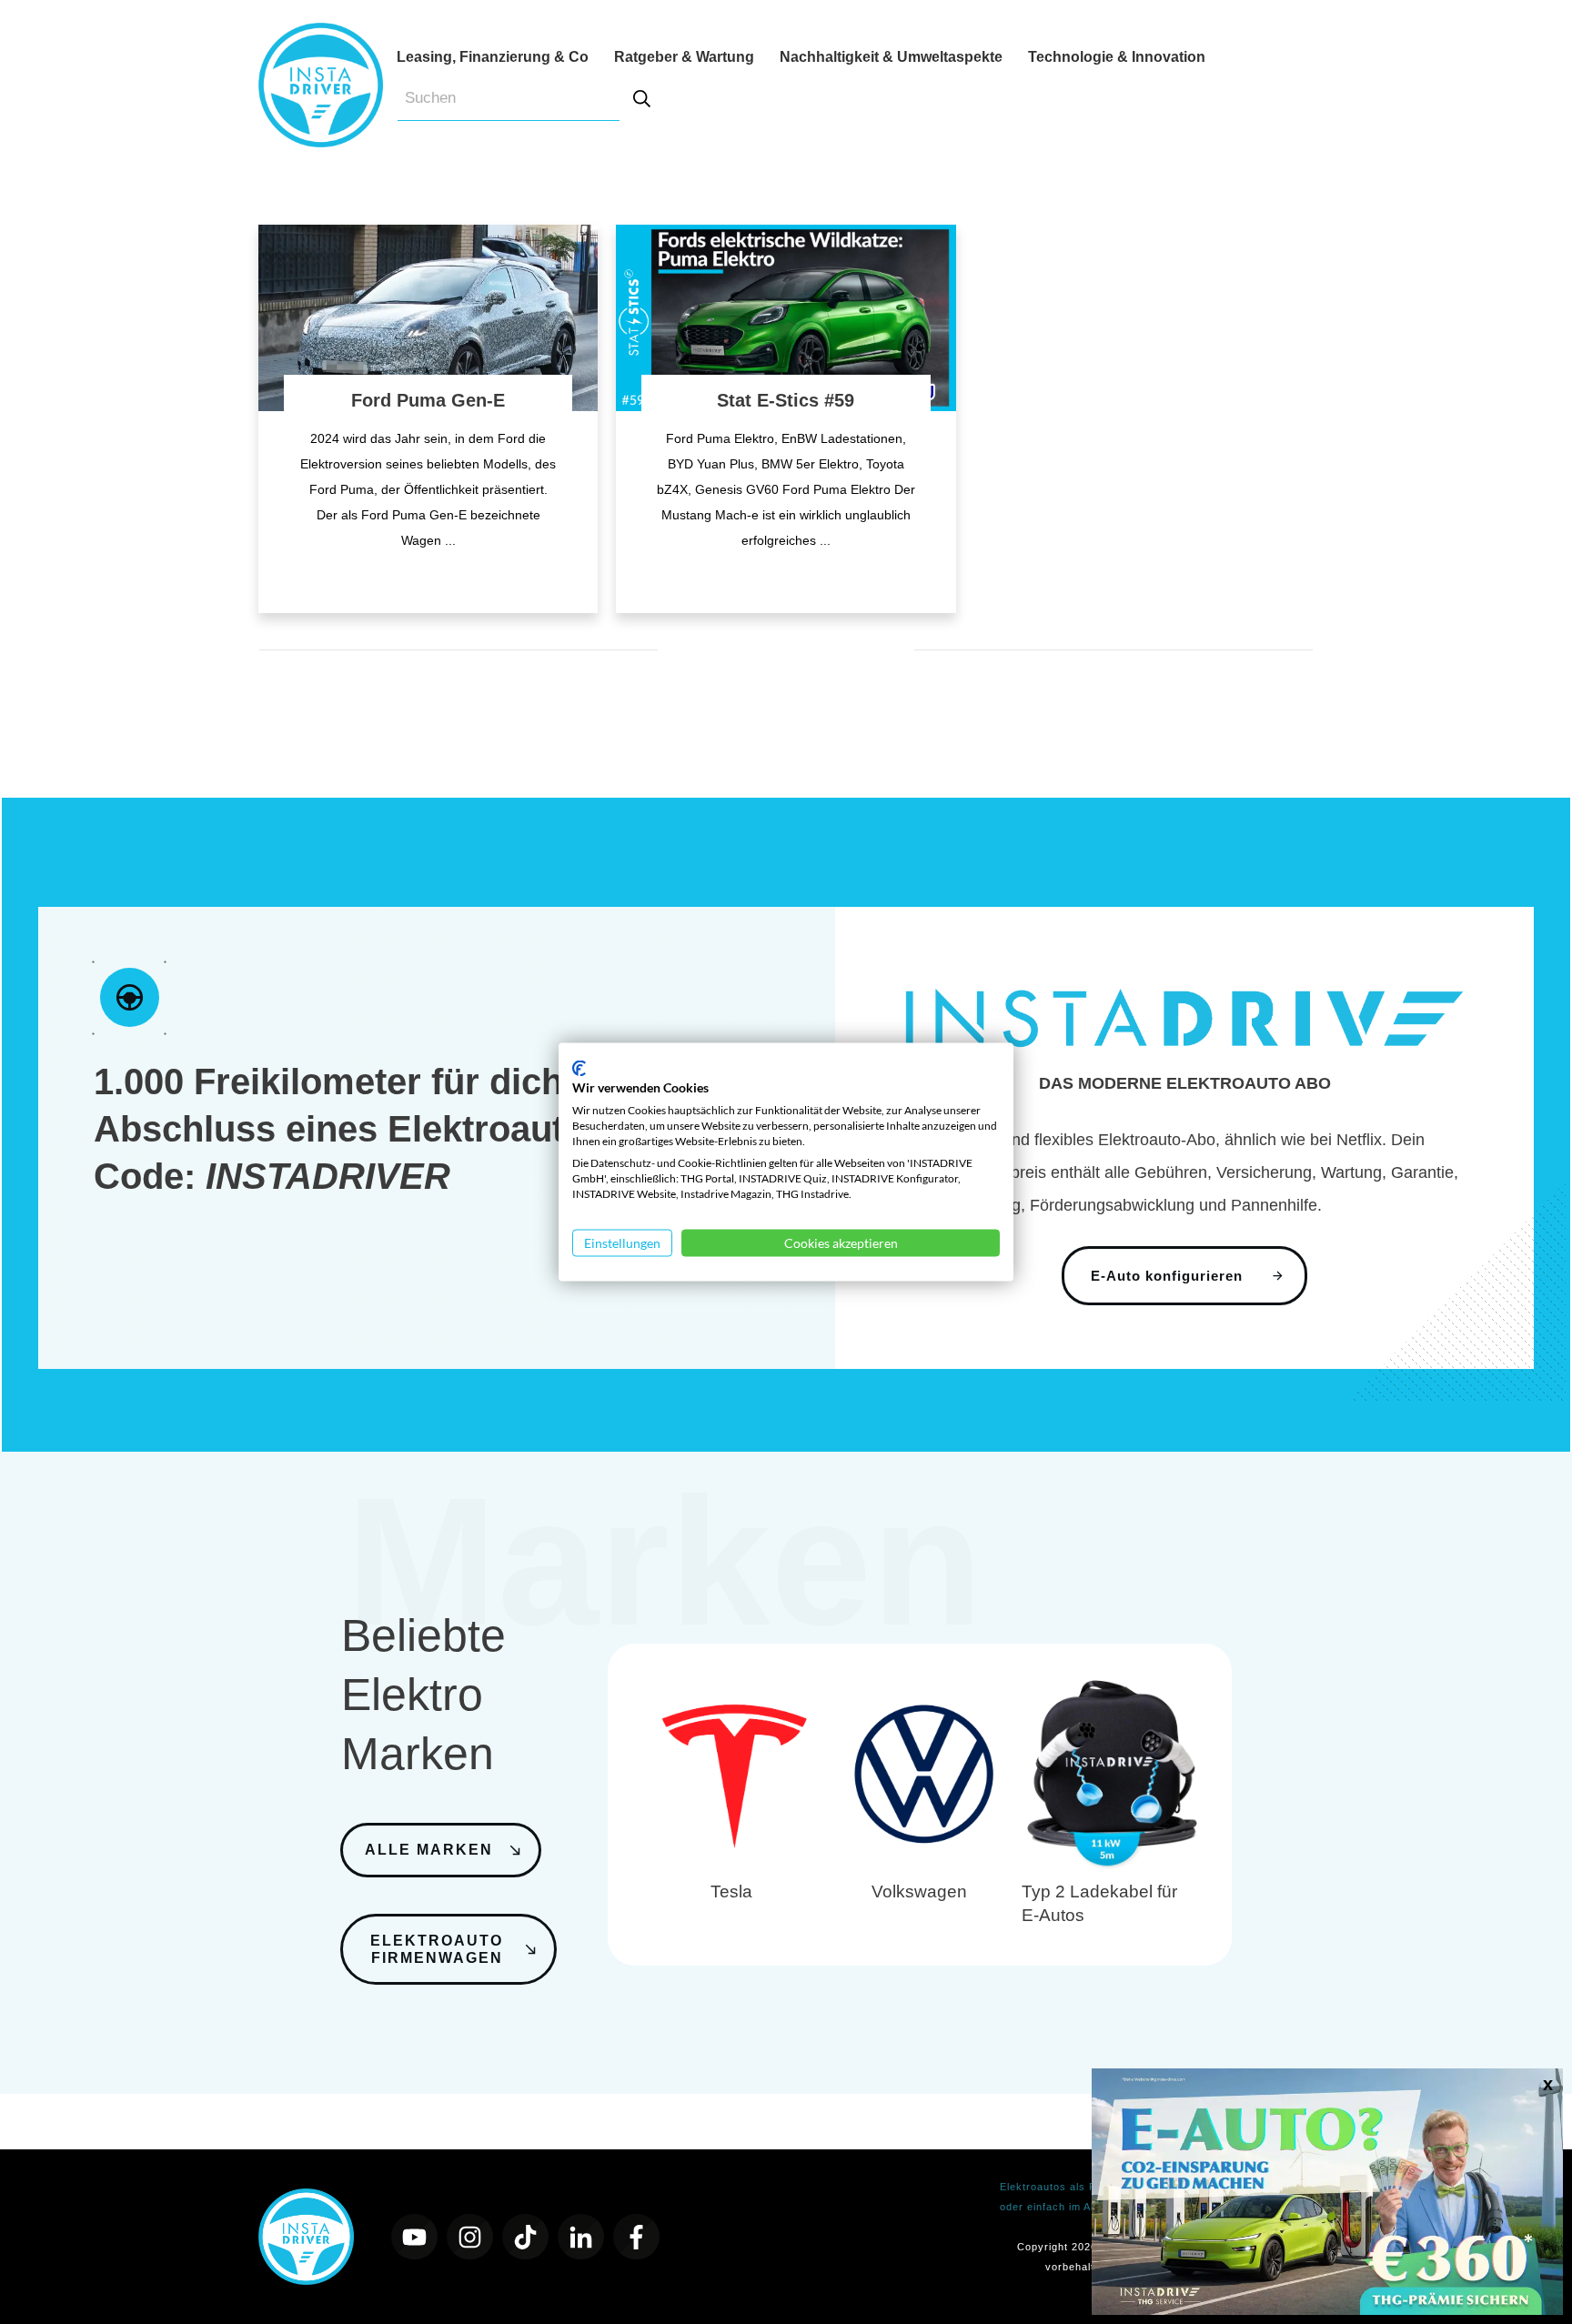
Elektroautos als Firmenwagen (1079, 2187)
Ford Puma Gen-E (428, 400)
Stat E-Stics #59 (786, 400)
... (450, 540)
